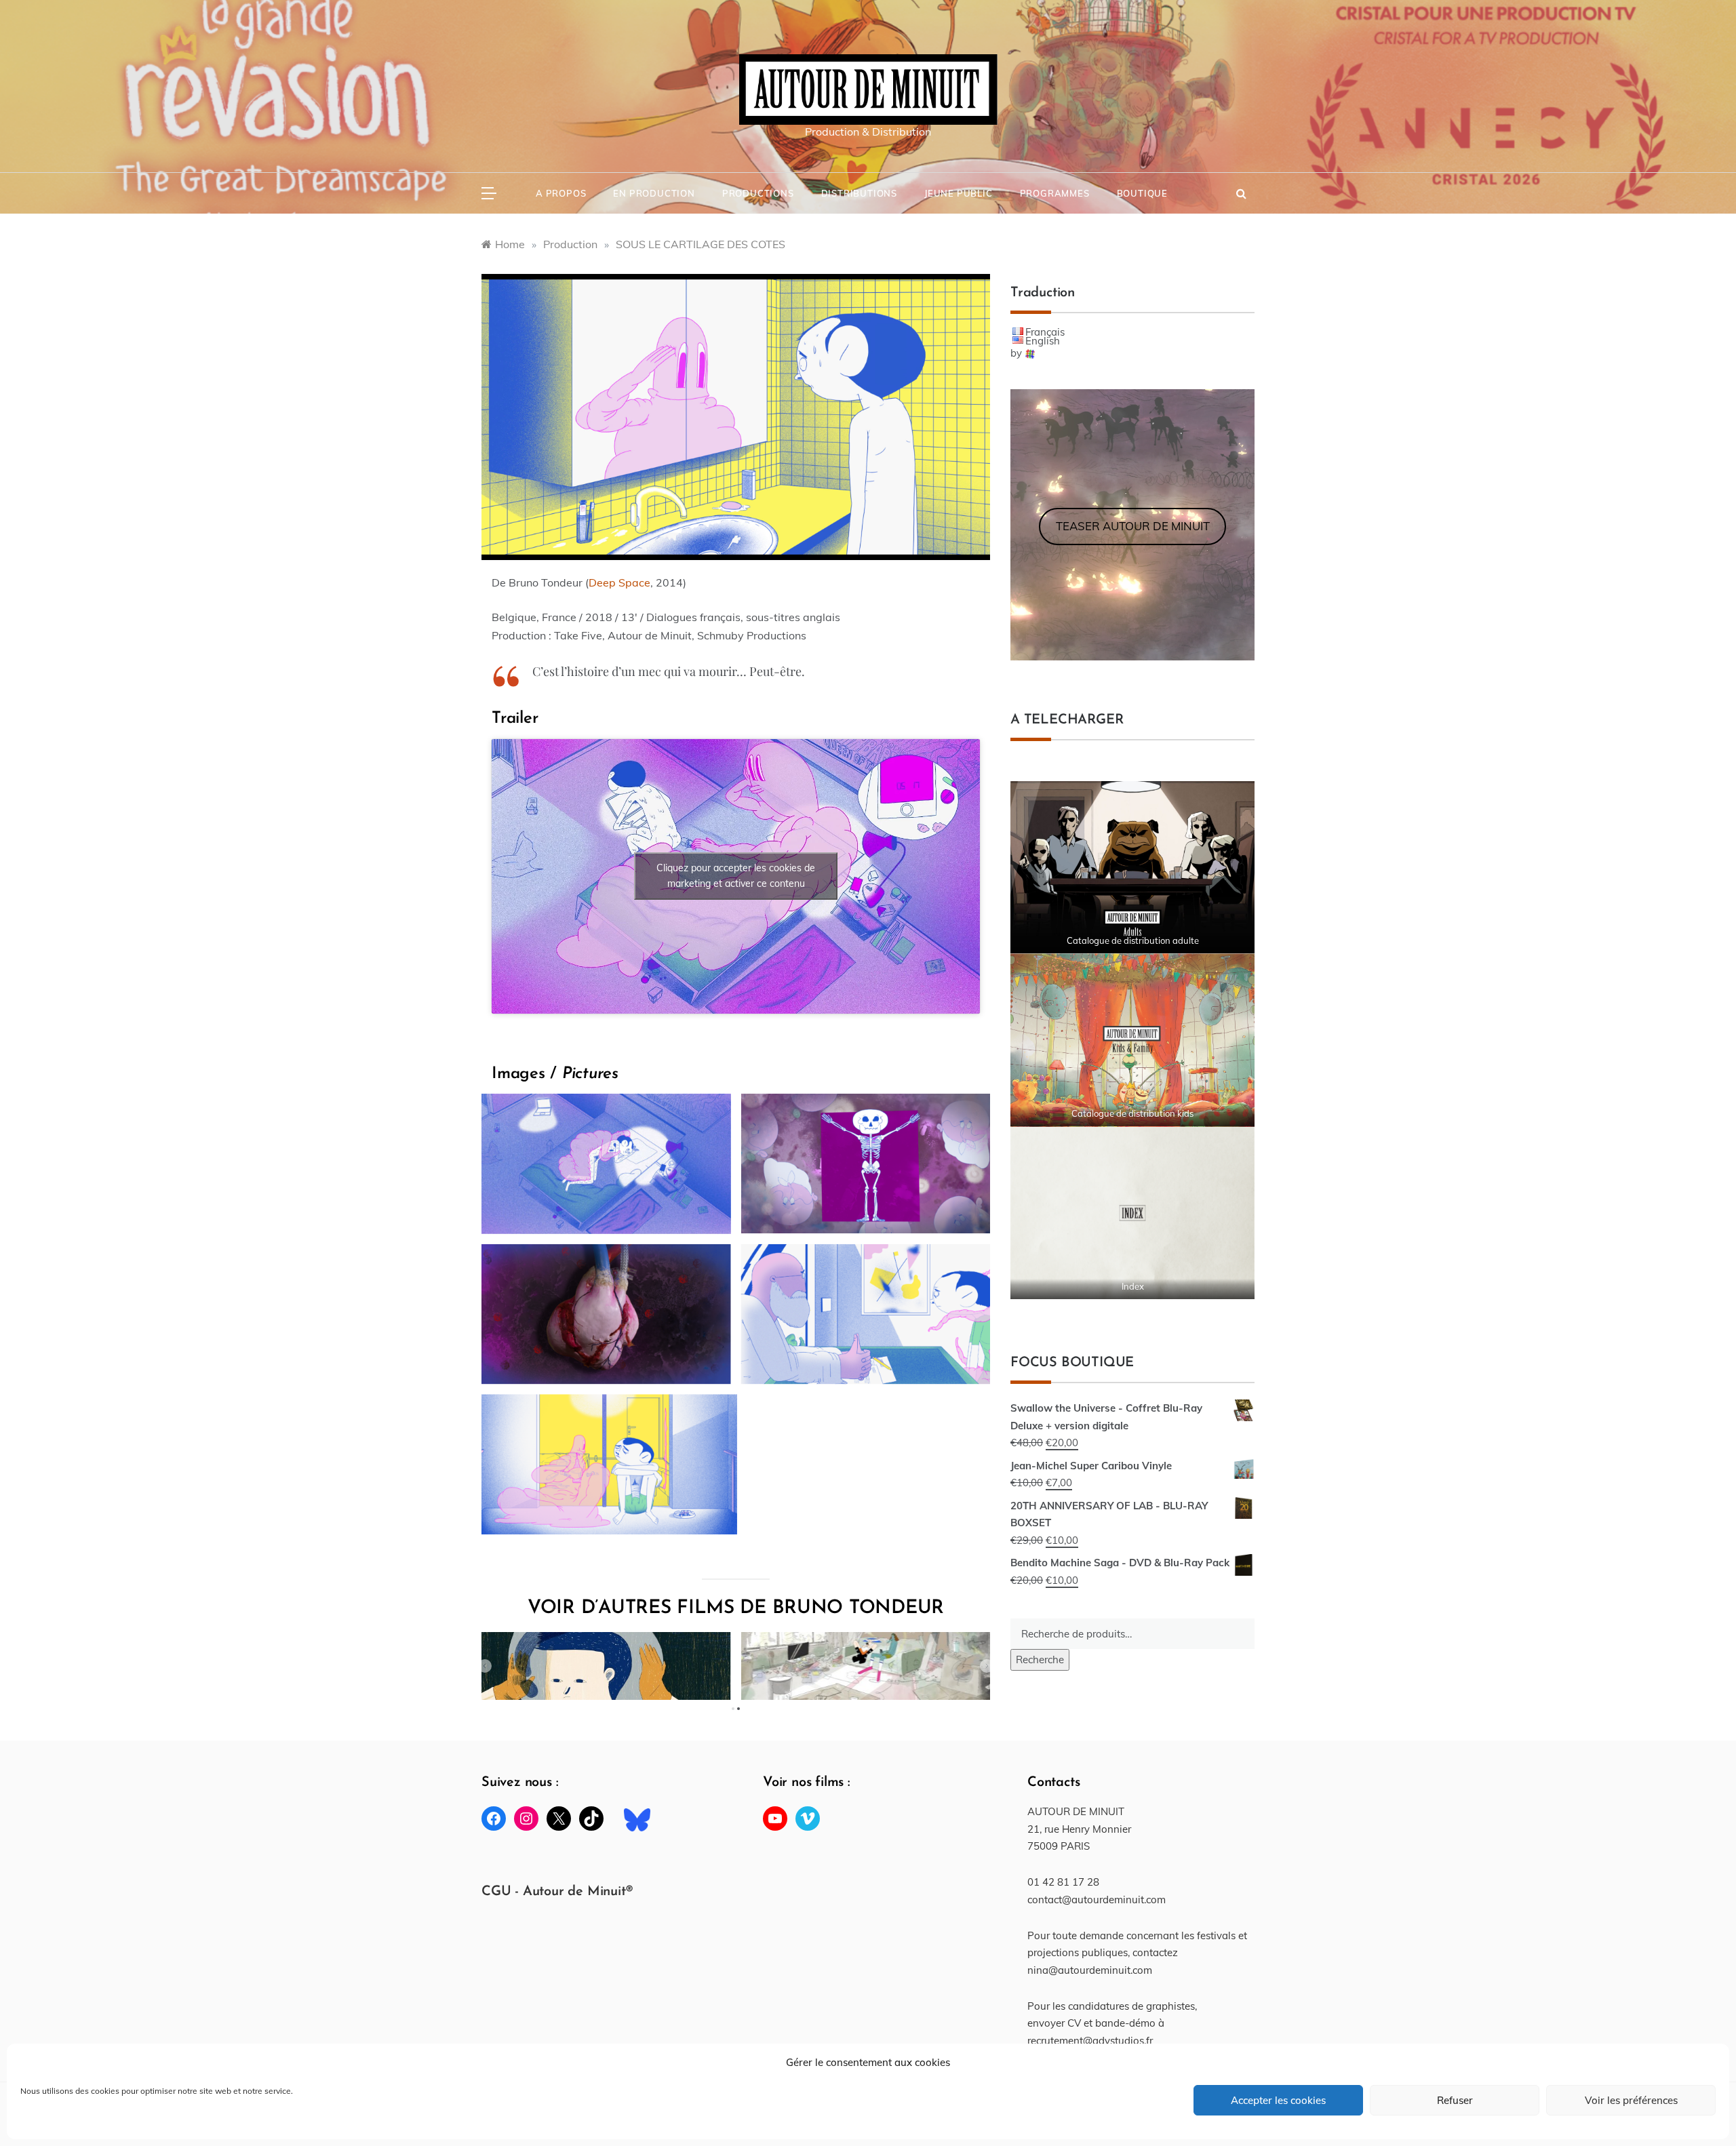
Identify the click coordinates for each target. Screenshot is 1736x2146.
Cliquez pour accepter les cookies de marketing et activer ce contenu (736, 876)
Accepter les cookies (1278, 2100)
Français (1045, 332)
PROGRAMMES (1055, 193)
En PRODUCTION (654, 193)
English (1043, 341)
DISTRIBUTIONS (859, 193)
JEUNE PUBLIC (959, 193)
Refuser (1455, 2100)
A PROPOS (561, 193)
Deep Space (619, 582)
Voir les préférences (1631, 2100)
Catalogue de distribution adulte (1133, 940)
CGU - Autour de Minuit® (557, 1892)
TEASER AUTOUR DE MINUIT (1133, 526)
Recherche (1040, 1660)
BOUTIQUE (1142, 193)
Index (1133, 1286)
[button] (485, 1666)
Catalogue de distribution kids (1132, 1113)
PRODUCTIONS (758, 193)
